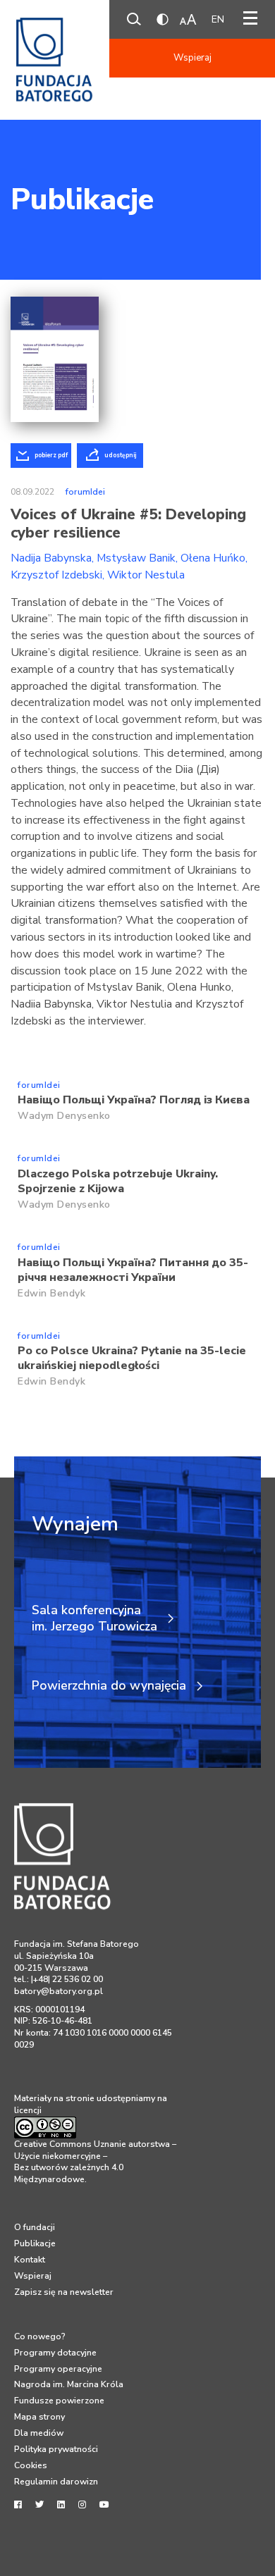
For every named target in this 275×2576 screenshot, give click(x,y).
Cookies (31, 2465)
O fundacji (35, 2227)
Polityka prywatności (56, 2449)
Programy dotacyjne (55, 2353)
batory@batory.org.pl (59, 1991)
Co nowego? (40, 2336)
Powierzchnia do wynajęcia (109, 1686)
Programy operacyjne (58, 2369)
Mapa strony (39, 2417)
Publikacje (82, 199)
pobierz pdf (51, 455)
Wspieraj (192, 58)
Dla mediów (39, 2433)
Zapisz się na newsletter (64, 2292)
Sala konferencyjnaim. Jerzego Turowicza (94, 1618)
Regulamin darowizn (56, 2482)
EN (218, 19)
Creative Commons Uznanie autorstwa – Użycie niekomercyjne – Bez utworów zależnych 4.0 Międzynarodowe (95, 2162)
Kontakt (30, 2260)
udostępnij (120, 455)
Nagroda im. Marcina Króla (69, 2384)
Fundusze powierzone (59, 2401)
